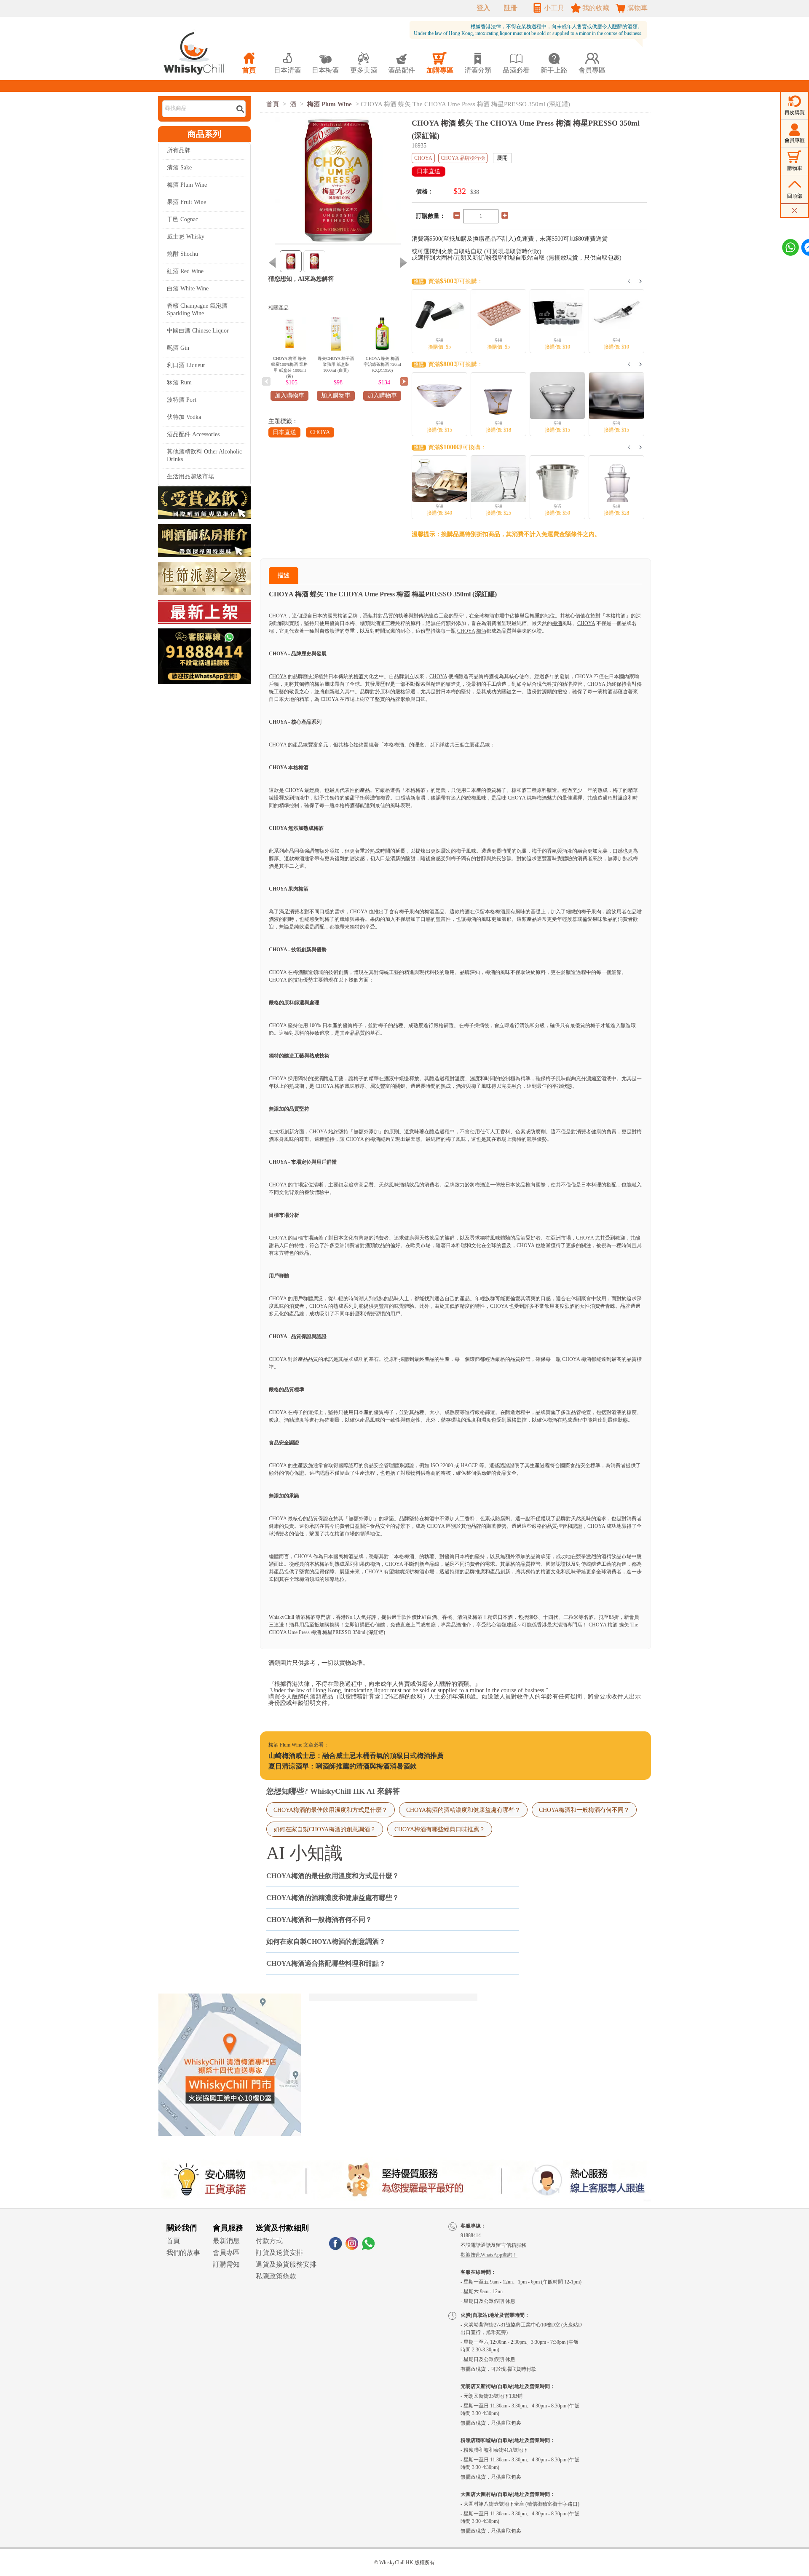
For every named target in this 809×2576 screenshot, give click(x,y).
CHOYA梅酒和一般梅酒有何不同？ (584, 1810)
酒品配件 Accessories (193, 434)
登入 (483, 8)
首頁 (273, 104)
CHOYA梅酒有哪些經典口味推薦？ (440, 1829)
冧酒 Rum (179, 382)
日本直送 (284, 432)
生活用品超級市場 (190, 476)
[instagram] (352, 2247)
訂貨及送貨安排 (279, 2253)
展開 (502, 158)
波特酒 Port (182, 400)
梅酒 (343, 616)
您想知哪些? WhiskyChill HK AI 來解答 (333, 1791)
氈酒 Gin (178, 348)
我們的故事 (183, 2253)
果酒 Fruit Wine (186, 202)
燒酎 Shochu (182, 254)
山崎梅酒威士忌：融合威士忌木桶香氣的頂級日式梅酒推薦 (356, 1756)
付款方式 (269, 2241)
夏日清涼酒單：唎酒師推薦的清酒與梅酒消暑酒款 (343, 1766)
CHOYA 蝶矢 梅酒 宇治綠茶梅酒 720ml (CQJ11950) (382, 364)
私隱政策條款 (276, 2276)
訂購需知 (226, 2264)
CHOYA (320, 432)
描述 (284, 576)
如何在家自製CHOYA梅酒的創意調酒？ (325, 1829)
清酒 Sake (179, 168)
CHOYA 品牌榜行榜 (463, 158)
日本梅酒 (325, 63)
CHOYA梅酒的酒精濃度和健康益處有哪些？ (463, 1810)
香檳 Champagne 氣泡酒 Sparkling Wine (197, 310)
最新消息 (226, 2241)
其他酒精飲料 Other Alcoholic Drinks (204, 455)
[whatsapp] (368, 2247)
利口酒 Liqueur (186, 365)
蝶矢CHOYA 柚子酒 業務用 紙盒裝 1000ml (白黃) (336, 364)
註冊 (511, 8)
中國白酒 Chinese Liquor (198, 331)
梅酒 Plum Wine (187, 185)
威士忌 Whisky (186, 237)
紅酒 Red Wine (185, 271)
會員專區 (226, 2253)
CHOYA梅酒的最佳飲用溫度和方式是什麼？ (331, 1810)
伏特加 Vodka (184, 417)
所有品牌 (179, 150)
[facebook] (335, 2247)
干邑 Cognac (182, 219)
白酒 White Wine (188, 288)
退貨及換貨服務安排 (286, 2264)
